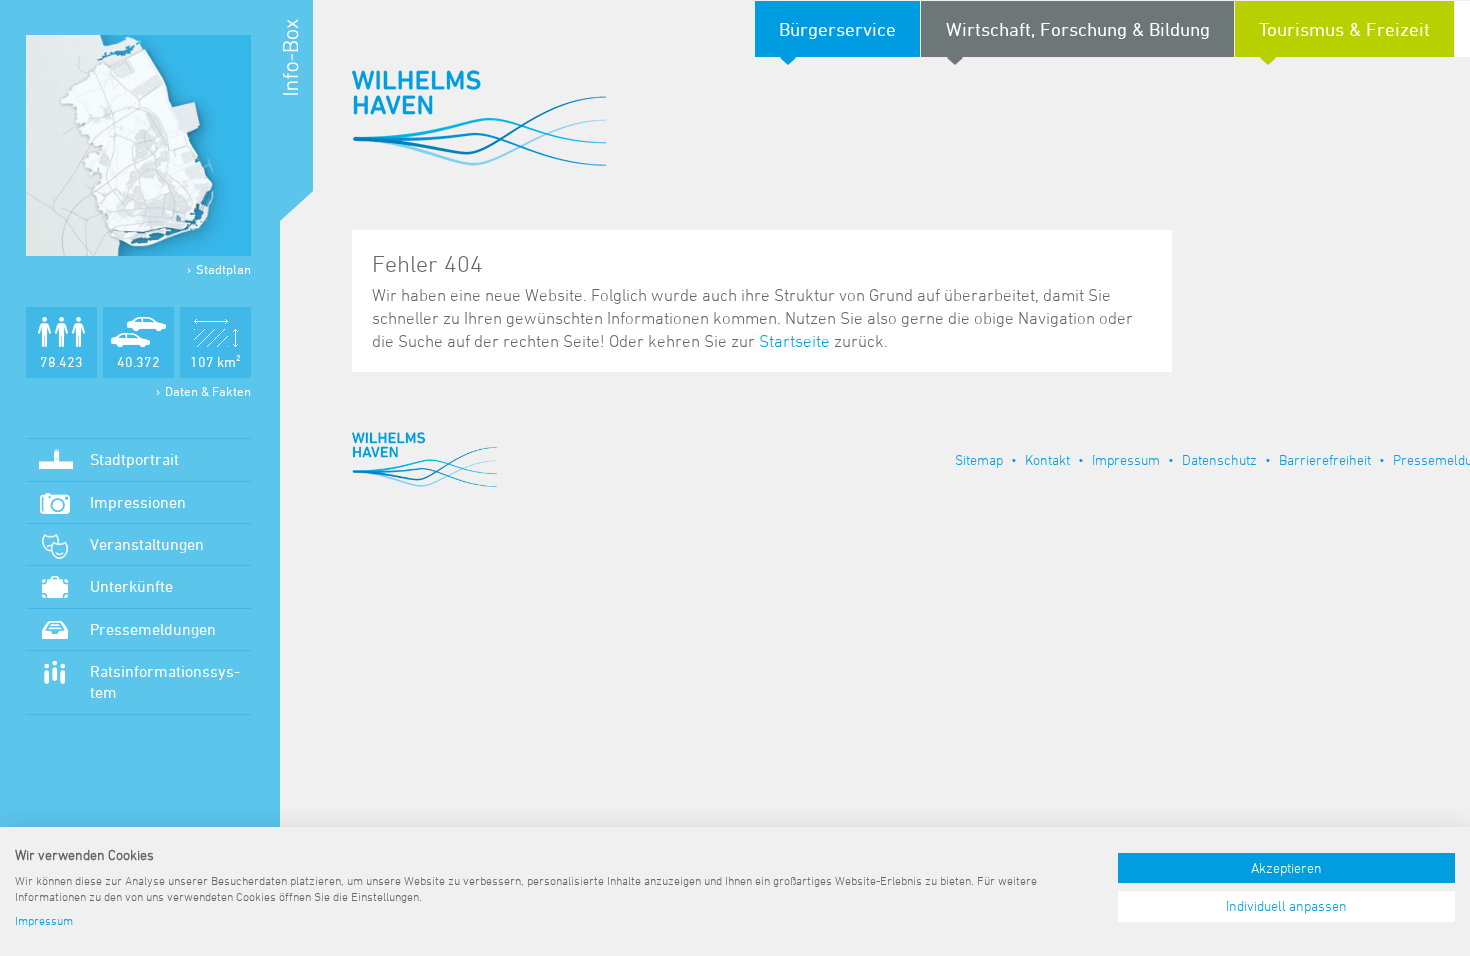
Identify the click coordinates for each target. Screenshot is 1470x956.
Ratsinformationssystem (165, 681)
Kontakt (1047, 459)
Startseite (794, 341)
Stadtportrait (134, 459)
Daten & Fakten (208, 391)
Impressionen (138, 502)
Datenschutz (1219, 459)
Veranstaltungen (147, 544)
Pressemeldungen (153, 629)
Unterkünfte (131, 586)
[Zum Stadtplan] (138, 145)
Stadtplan (223, 269)
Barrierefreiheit (1325, 459)
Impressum (1126, 459)
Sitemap (979, 459)
